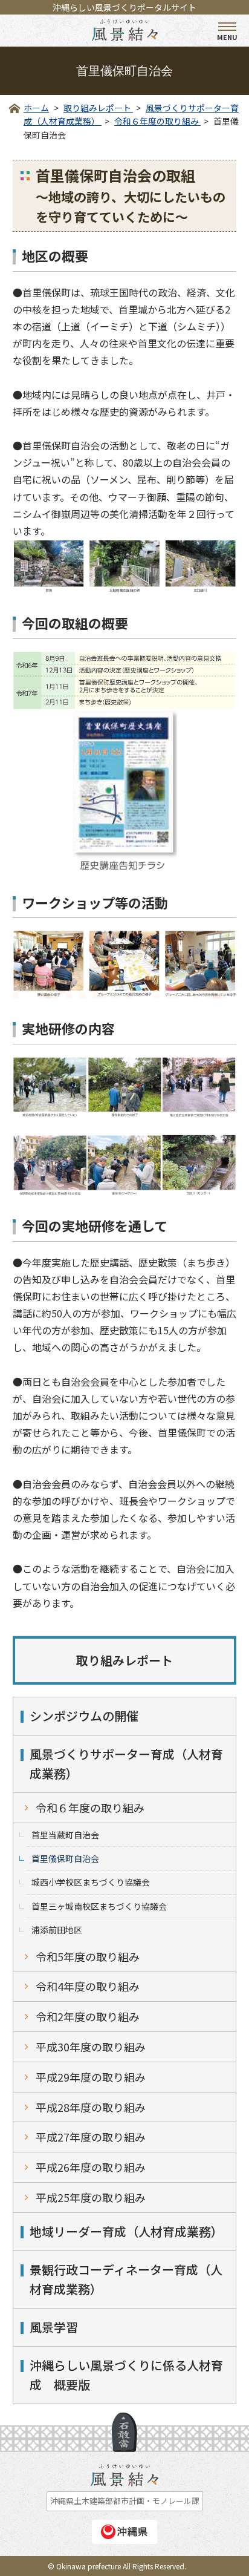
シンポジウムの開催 (84, 1716)
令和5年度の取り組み (88, 1956)
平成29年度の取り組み (91, 2077)
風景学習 (54, 2327)
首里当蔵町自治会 (65, 1835)
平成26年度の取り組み (91, 2167)
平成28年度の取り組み (91, 2107)
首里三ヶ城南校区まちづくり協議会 (99, 1906)
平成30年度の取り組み (91, 2047)
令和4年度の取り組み (88, 1986)
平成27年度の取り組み (91, 2137)
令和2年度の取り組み (88, 2016)
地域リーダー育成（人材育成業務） (126, 2231)
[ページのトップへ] (124, 2432)
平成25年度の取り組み (91, 2197)
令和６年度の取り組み (90, 1807)
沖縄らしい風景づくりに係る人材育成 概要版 (126, 2375)
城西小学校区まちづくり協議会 (91, 1882)
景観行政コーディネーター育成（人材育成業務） (126, 2279)
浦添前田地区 (57, 1930)
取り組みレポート (124, 1660)
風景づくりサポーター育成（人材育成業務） (126, 1764)
